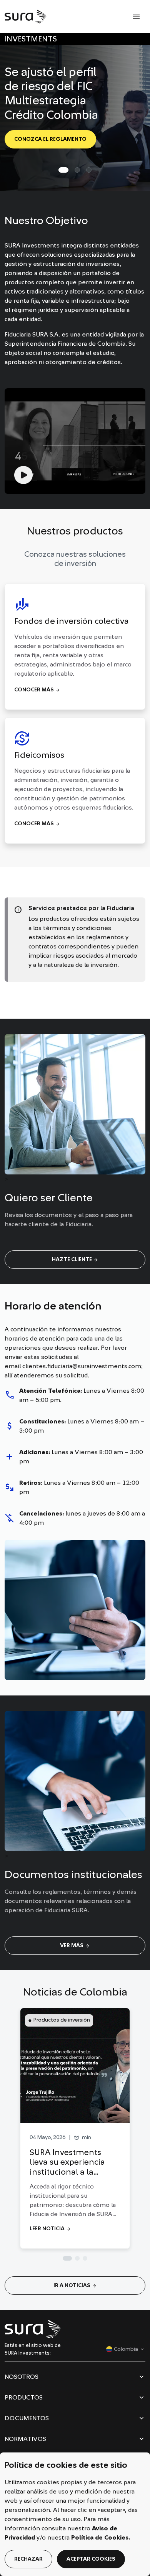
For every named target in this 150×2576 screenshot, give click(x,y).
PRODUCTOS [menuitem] (24, 2400)
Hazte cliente (75, 1260)
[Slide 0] (63, 170)
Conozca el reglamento (50, 139)
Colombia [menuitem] (122, 2350)
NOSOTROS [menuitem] (22, 2379)
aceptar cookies (91, 2559)
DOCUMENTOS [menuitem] (27, 2421)
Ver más (75, 1946)
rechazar (28, 2559)
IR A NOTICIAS (75, 2286)
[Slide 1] (77, 170)
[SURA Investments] (26, 16)
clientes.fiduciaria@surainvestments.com (82, 1366)
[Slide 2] (89, 170)
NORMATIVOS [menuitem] (25, 2441)
